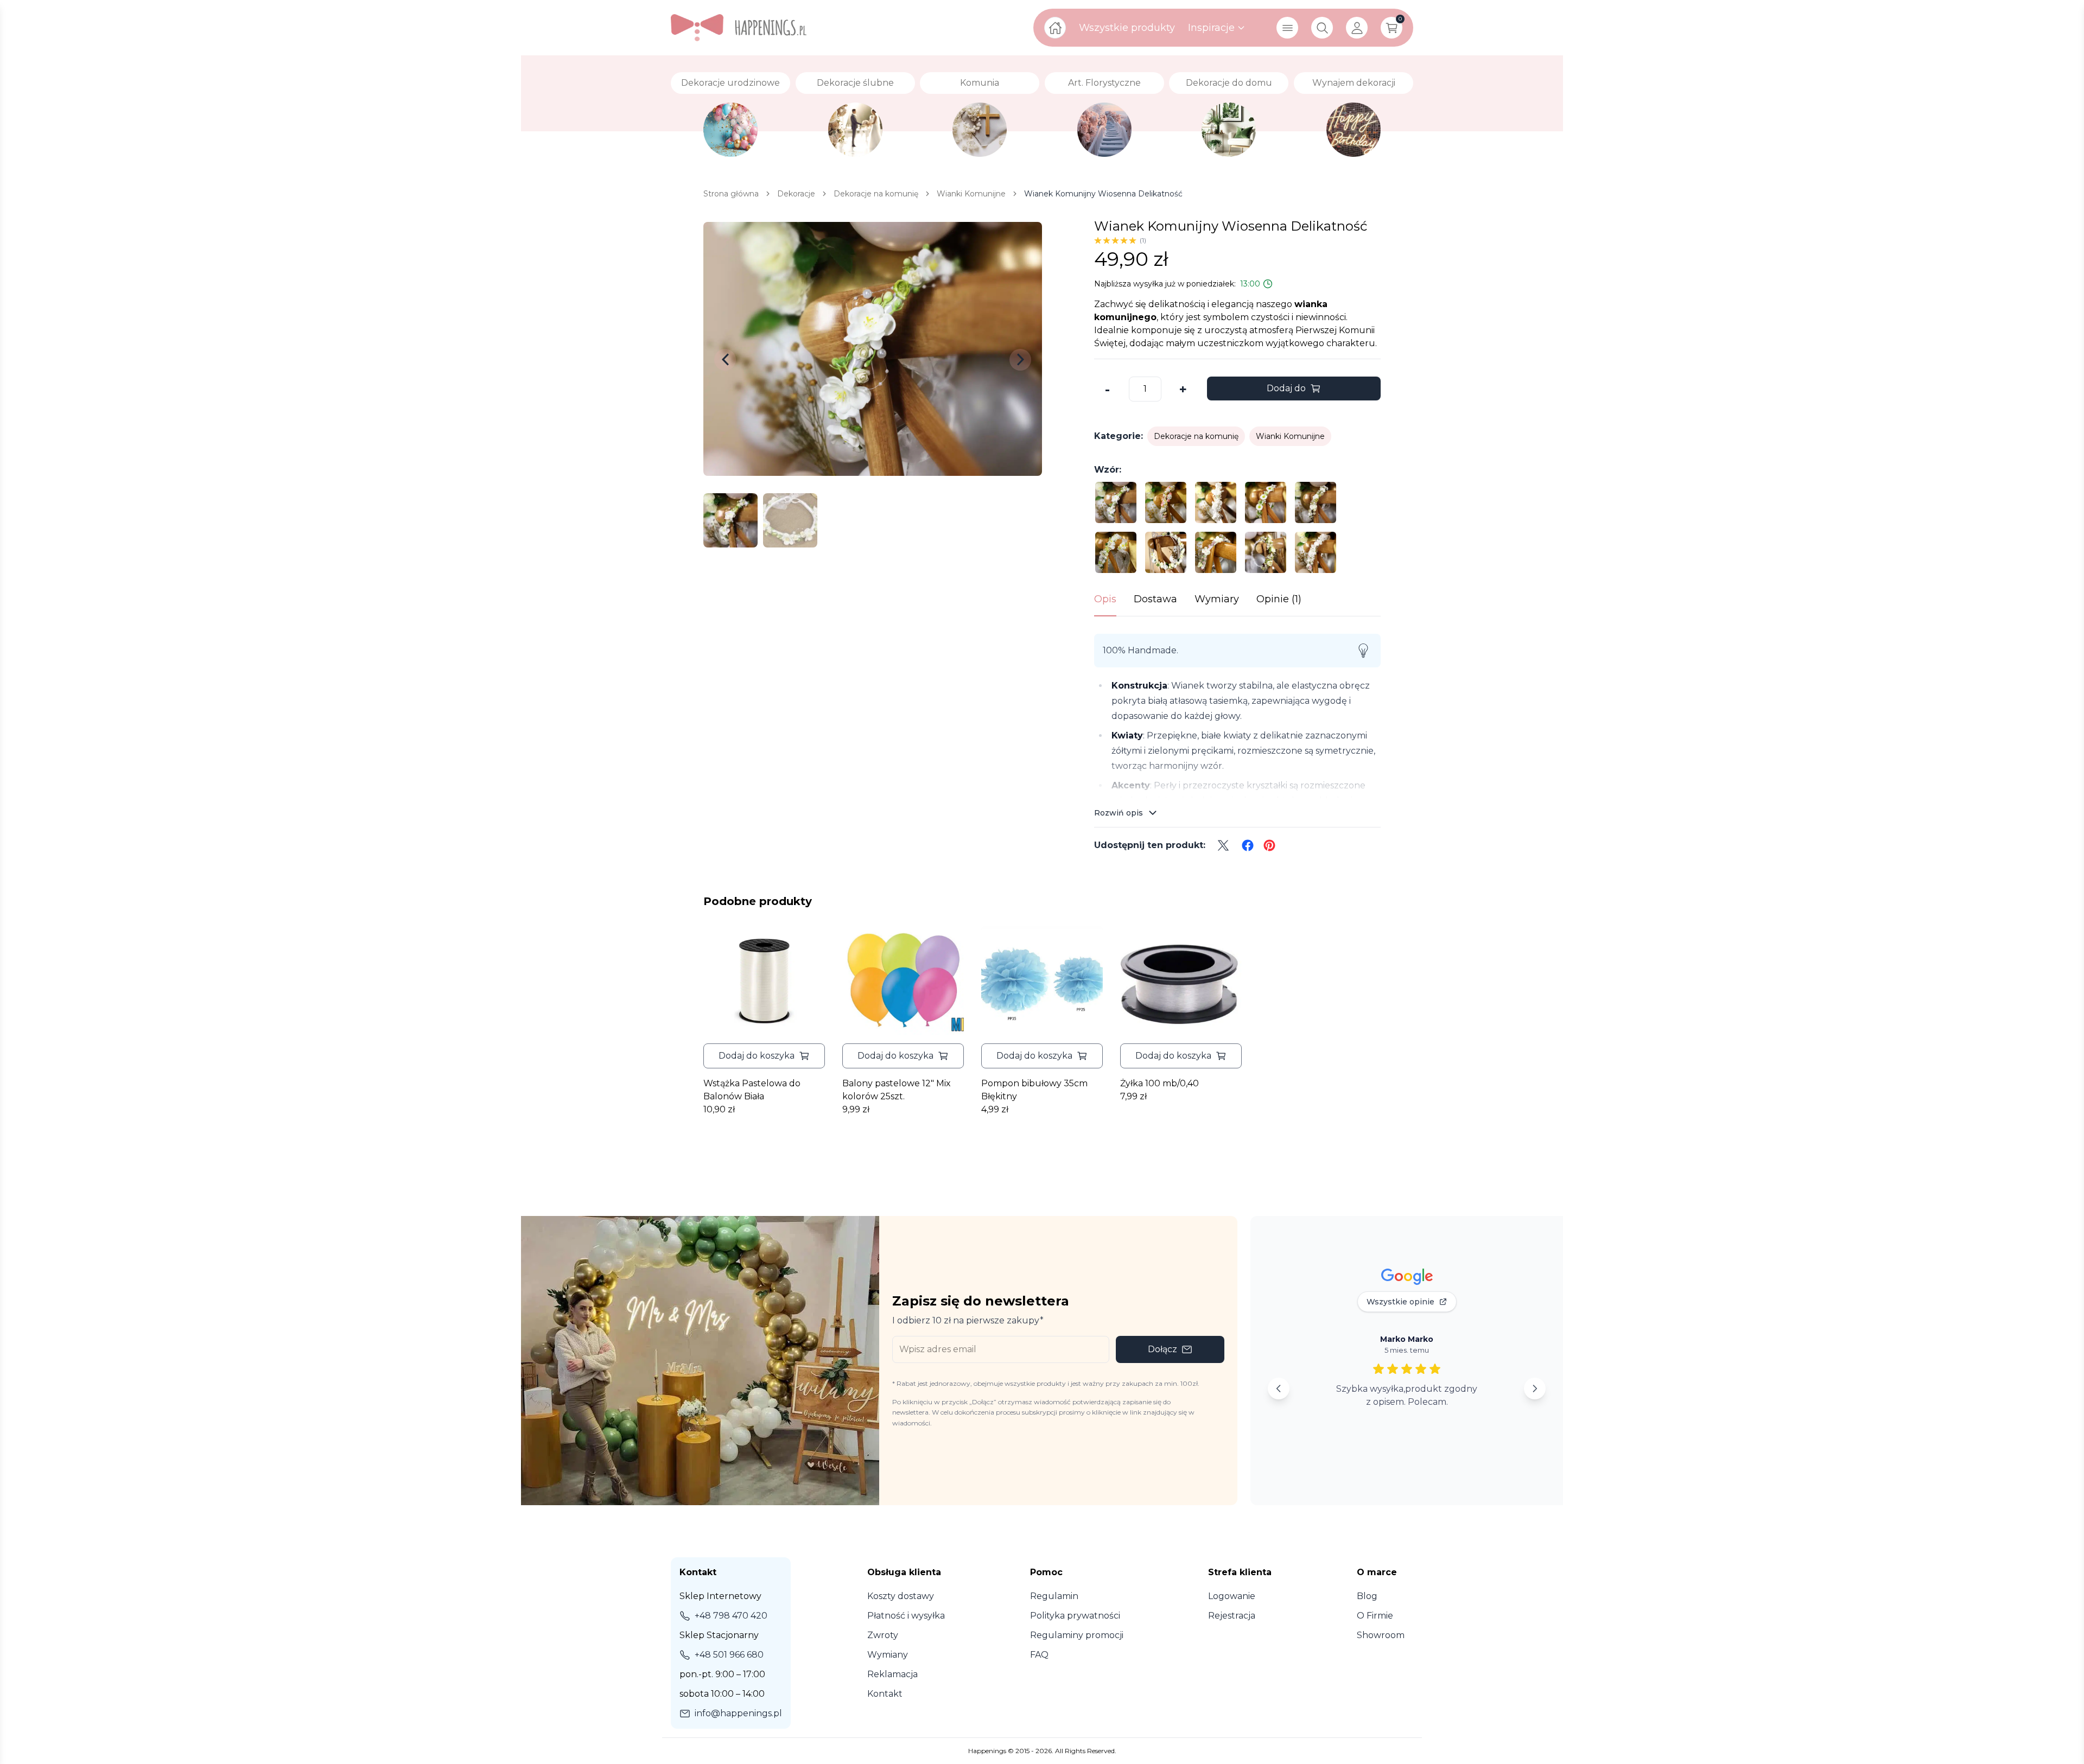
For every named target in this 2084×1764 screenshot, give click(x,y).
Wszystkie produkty (1127, 28)
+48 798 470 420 (731, 1616)
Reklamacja (892, 1674)
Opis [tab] (1105, 599)
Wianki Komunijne (1290, 436)
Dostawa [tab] (1155, 599)
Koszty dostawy (901, 1596)
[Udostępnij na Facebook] (1248, 845)
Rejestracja (1232, 1616)
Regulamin (1054, 1596)
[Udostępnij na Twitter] (1223, 845)
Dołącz (1162, 1349)
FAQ (1039, 1655)
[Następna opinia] (1535, 1389)
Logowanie (1232, 1596)
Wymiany (888, 1655)
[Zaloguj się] (1357, 28)
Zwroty (883, 1635)
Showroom (1381, 1635)
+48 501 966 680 (729, 1655)
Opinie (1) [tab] (1279, 599)
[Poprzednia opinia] (1279, 1389)
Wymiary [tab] (1217, 599)
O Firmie (1375, 1616)
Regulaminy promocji (1077, 1635)
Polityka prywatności (1075, 1616)
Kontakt (885, 1694)
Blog (1367, 1596)
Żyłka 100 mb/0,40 (1159, 1083)
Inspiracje (1211, 28)
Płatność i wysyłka (906, 1616)
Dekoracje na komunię (1196, 436)
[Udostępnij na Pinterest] (1269, 845)
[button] (764, 1056)
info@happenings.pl (738, 1713)
